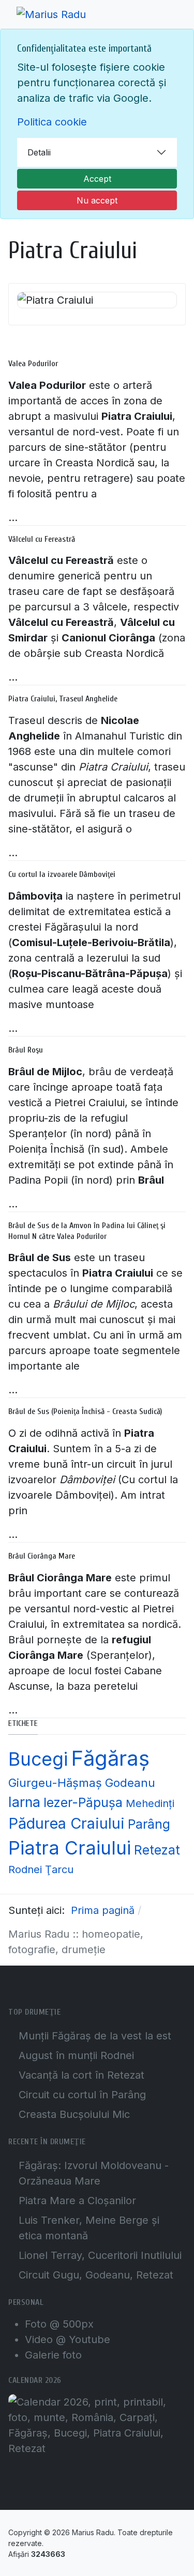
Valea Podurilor (33, 364)
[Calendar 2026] (97, 2424)
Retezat (157, 1850)
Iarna (24, 1802)
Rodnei (25, 1870)
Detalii (39, 152)
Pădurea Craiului (66, 1823)
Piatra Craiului (70, 1848)
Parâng (149, 1824)
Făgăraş (110, 1758)
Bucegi (38, 1759)
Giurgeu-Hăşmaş (55, 1782)
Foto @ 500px (59, 2324)
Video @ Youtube (68, 2339)
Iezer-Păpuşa (83, 1802)
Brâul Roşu (26, 1050)
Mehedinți (150, 1803)
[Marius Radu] (51, 14)
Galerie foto (53, 2355)
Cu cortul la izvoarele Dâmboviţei (62, 874)
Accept (97, 179)
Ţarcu (59, 1870)
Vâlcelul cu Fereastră (42, 539)
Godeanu (130, 1782)
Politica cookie (52, 122)
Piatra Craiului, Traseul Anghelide (63, 699)
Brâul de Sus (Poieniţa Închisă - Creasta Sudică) (85, 1411)
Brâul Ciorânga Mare (42, 1556)
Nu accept (97, 200)
